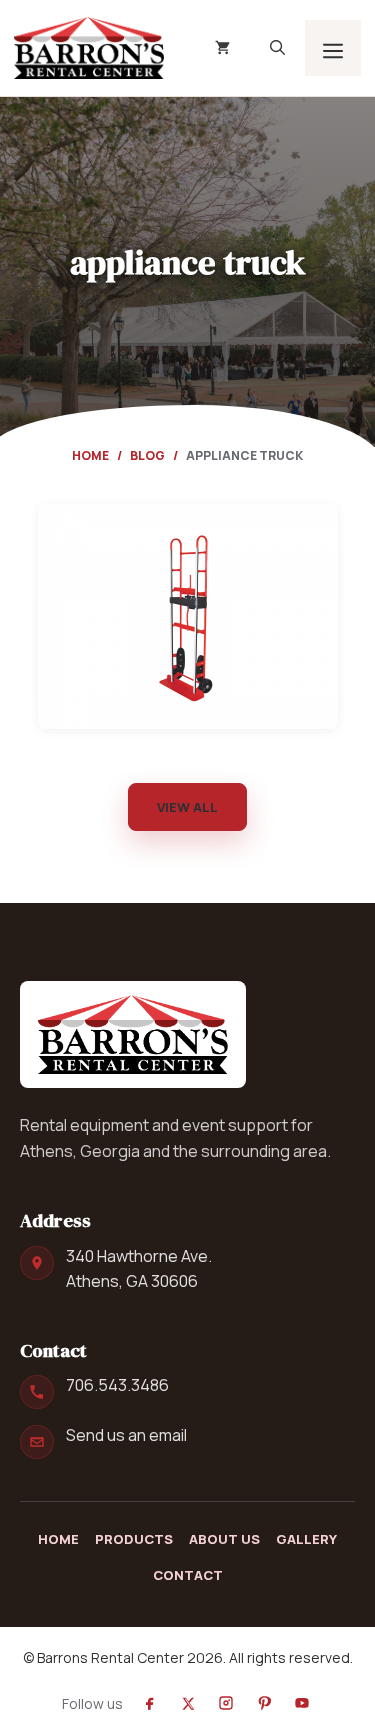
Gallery (306, 1539)
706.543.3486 (117, 1385)
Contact (188, 1575)
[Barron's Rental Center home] (133, 1034)
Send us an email (126, 1435)
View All (187, 807)
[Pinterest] (264, 1703)
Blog (147, 455)
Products (134, 1539)
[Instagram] (226, 1703)
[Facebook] (150, 1703)
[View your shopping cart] (222, 48)
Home (90, 455)
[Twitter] (188, 1703)
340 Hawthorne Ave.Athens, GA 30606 (139, 1268)
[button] (277, 48)
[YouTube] (302, 1703)
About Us (224, 1539)
